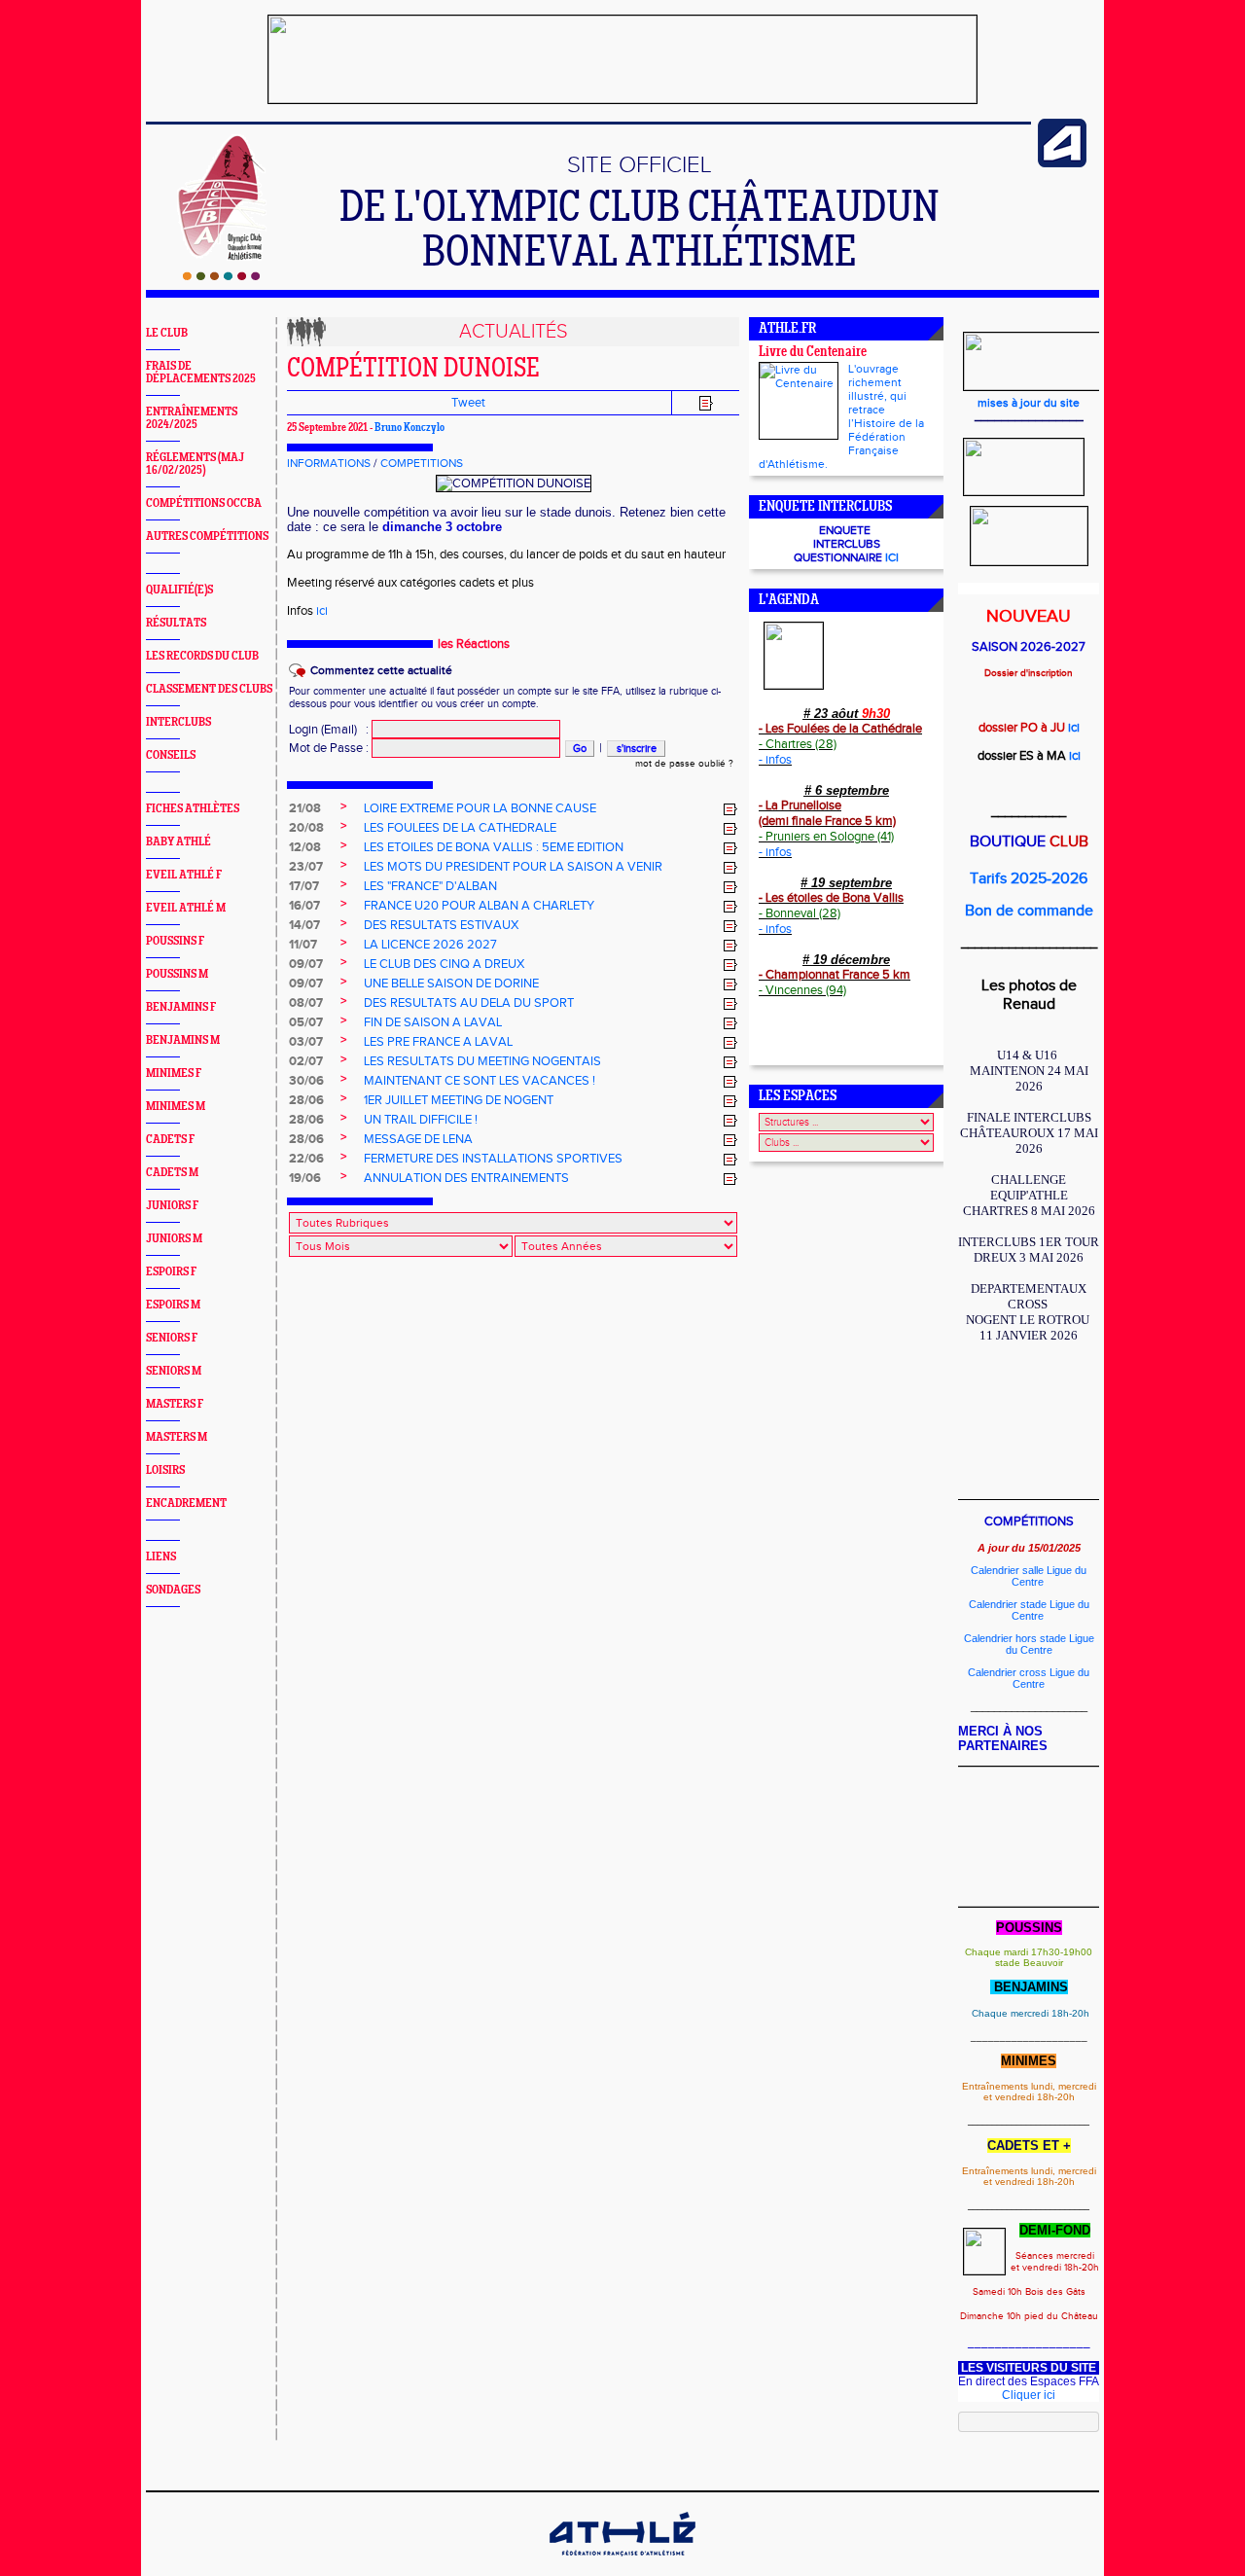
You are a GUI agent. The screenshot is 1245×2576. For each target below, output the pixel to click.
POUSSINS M (177, 974)
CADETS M (172, 1173)
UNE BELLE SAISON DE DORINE (451, 984)
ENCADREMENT (186, 1503)
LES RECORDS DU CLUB (202, 656)
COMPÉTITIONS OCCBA (204, 503)
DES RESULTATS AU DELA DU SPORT (469, 1003)
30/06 (306, 1081)
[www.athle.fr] (1062, 163)
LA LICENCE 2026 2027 (430, 945)
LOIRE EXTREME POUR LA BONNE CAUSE (480, 808)
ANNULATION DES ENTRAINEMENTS (466, 1178)
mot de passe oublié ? (684, 764)
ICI (892, 557)
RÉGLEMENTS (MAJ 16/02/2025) (195, 464)
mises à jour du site (1029, 403)
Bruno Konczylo (409, 428)
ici (322, 611)
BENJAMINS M (183, 1040)
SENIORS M (174, 1371)
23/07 (306, 867)
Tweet (468, 403)
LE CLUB (167, 333)
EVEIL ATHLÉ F (184, 875)
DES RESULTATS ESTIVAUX (441, 925)
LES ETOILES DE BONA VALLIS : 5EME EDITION (494, 847)
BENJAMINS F (181, 1007)
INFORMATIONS (329, 463)
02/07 (306, 1061)
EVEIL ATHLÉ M (186, 908)
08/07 (306, 1003)
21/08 (305, 808)
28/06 (306, 1100)
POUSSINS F (175, 941)
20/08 (306, 828)
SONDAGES (173, 1590)
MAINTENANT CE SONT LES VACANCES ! (480, 1081)
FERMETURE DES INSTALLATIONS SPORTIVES (493, 1159)
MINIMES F (174, 1073)
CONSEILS (171, 755)
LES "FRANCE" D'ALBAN (430, 886)
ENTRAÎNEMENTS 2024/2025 (192, 418)
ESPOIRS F (171, 1272)
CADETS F (170, 1140)
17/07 (304, 886)
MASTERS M (177, 1437)
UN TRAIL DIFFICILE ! (421, 1120)
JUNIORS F (172, 1206)
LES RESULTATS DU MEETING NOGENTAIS (482, 1061)
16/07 (304, 906)
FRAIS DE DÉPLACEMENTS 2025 (201, 373)
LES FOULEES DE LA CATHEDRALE (460, 828)
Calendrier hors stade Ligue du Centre (1029, 1644)
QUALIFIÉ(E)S (179, 590)
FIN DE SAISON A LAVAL (433, 1022)
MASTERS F (175, 1404)
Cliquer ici (1029, 2395)
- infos (775, 760)
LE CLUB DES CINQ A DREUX (444, 964)
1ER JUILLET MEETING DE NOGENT (459, 1100)
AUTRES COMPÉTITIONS (207, 537)
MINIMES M (176, 1107)
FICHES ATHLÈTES (193, 809)
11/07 (303, 945)
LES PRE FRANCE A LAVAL (438, 1042)
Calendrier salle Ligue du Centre (1029, 1576)
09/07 (306, 964)
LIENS (161, 1557)
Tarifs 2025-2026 (1029, 879)
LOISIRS (165, 1470)
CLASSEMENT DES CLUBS (209, 689)
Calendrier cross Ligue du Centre (1029, 1678)
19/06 (305, 1178)
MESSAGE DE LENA (418, 1139)
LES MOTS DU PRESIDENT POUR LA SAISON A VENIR (513, 867)
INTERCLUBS (178, 722)
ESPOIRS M (173, 1305)
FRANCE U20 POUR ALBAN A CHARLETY (479, 906)
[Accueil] (221, 276)
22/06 (306, 1159)
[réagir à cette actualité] (730, 809)
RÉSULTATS (176, 623)
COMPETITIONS (422, 463)
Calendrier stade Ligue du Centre (1029, 1610)
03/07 (306, 1042)
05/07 (306, 1022)
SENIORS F (172, 1338)
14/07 (304, 925)
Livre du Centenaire (813, 353)
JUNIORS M (174, 1239)
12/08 (305, 847)
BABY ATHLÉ (178, 842)
